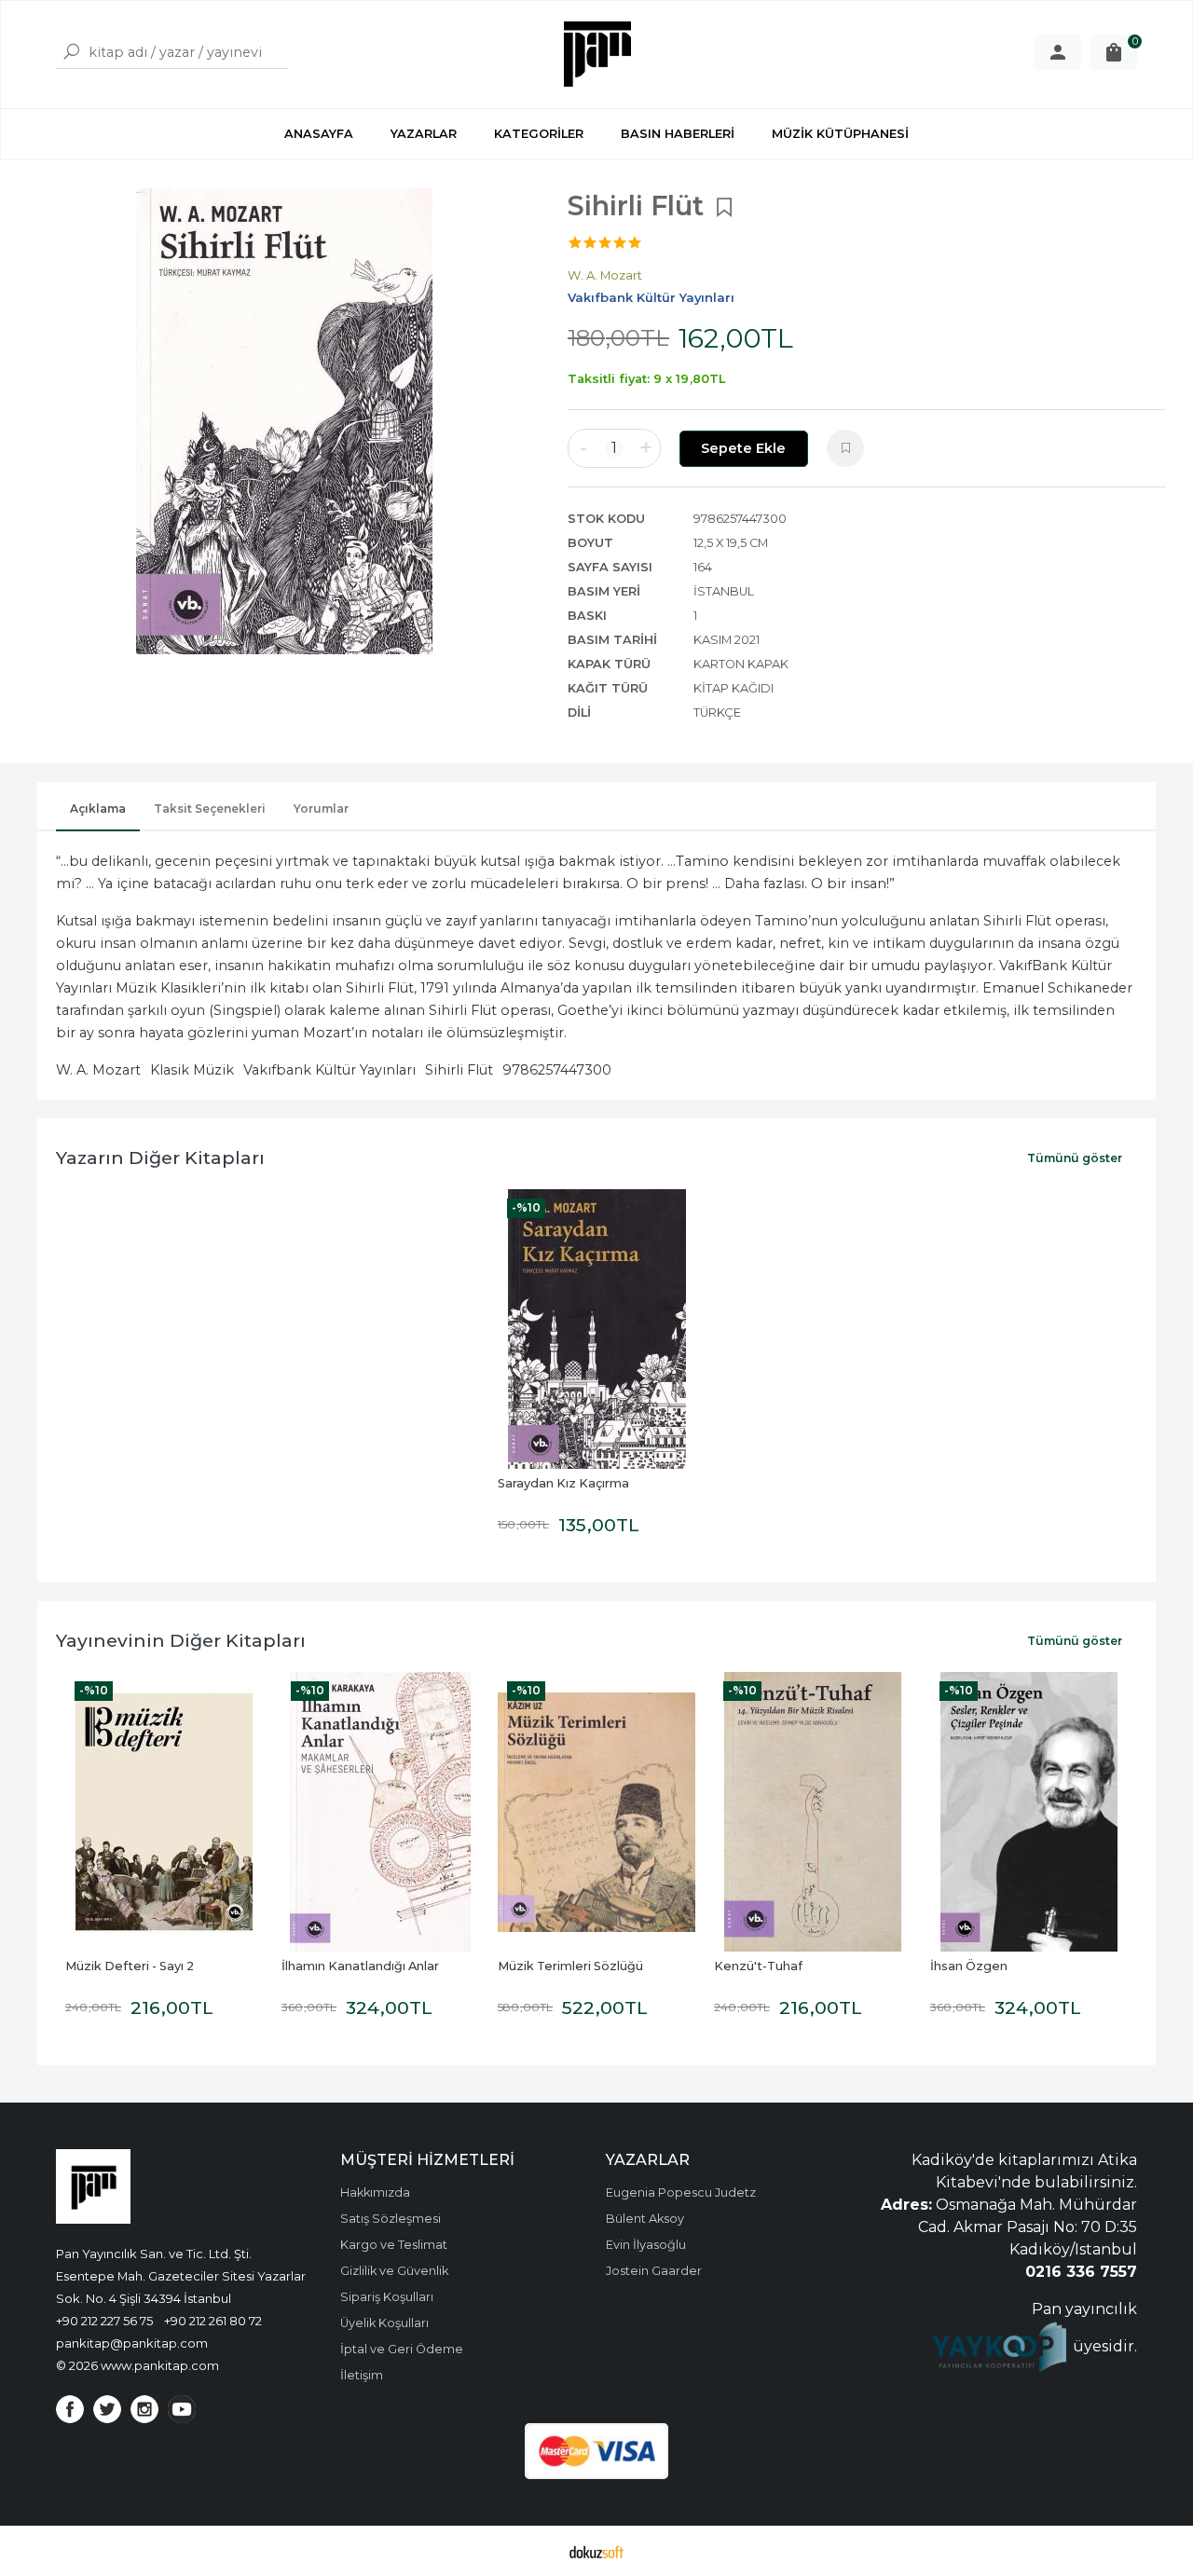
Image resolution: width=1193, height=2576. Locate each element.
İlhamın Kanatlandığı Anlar (360, 1966)
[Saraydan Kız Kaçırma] (596, 1329)
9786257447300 (557, 1070)
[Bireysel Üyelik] (1058, 52)
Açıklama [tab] (98, 808)
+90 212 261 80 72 (213, 2321)
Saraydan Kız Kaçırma (563, 1483)
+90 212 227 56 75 (104, 2321)
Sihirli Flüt (459, 1070)
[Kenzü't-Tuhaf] (813, 1812)
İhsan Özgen (969, 1966)
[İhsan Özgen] (1029, 1812)
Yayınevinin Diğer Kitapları (181, 1640)
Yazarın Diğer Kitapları (160, 1158)
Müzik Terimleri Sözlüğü (570, 1966)
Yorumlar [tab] (321, 808)
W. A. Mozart (98, 1070)
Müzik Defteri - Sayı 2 (130, 1966)
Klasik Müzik (192, 1070)
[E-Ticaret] (596, 2551)
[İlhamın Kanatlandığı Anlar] (380, 1812)
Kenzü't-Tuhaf (758, 1966)
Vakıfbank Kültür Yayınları (329, 1070)
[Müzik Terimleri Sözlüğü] (596, 1812)
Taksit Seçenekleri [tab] (210, 808)
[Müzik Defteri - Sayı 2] (164, 1812)
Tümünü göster (1075, 1158)
